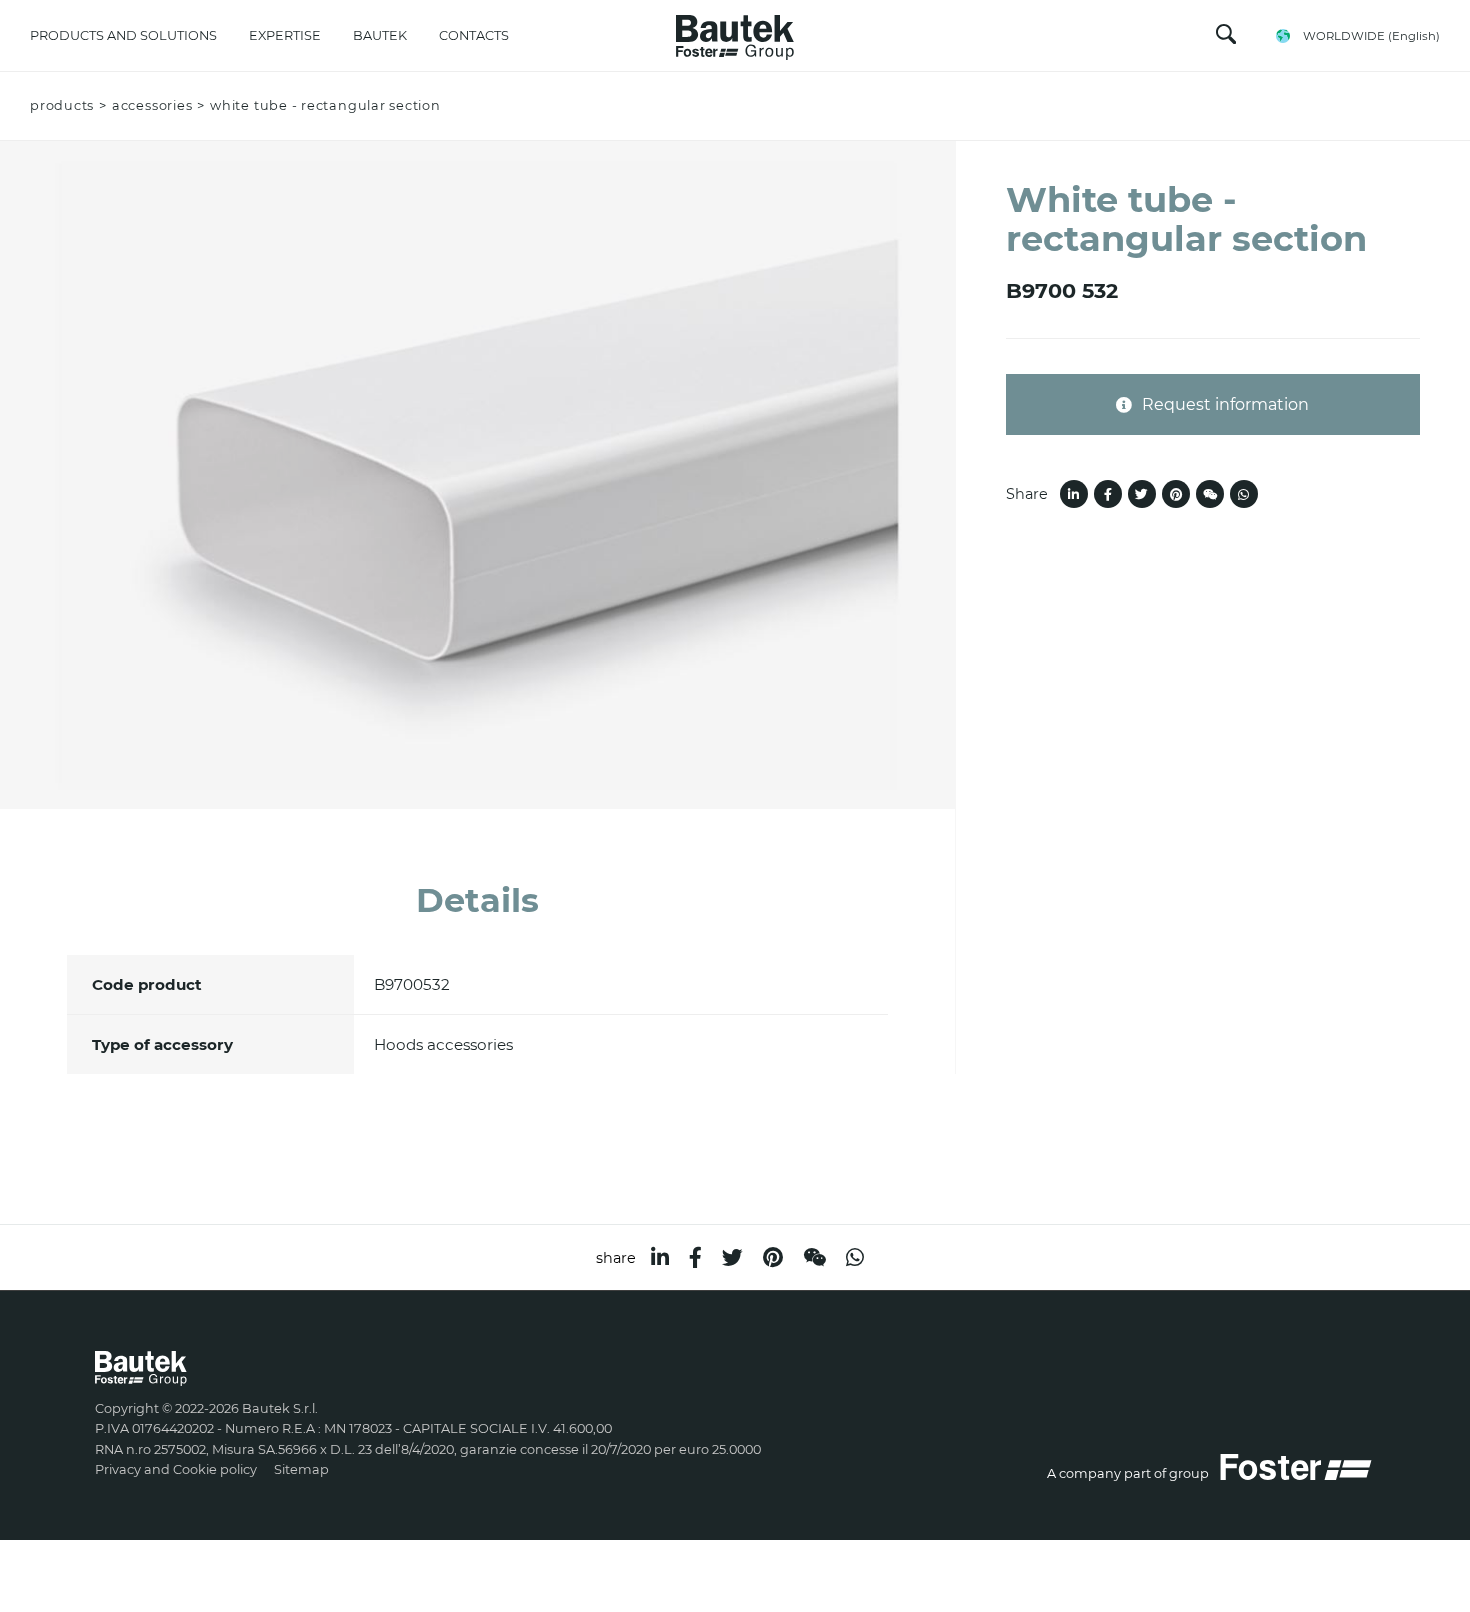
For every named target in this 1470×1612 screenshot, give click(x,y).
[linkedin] (660, 1257)
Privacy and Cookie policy (176, 1469)
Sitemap (301, 1469)
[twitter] (732, 1257)
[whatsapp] (855, 1257)
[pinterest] (773, 1257)
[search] (1226, 39)
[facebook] (695, 1257)
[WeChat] (814, 1257)
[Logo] (735, 32)
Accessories (152, 105)
